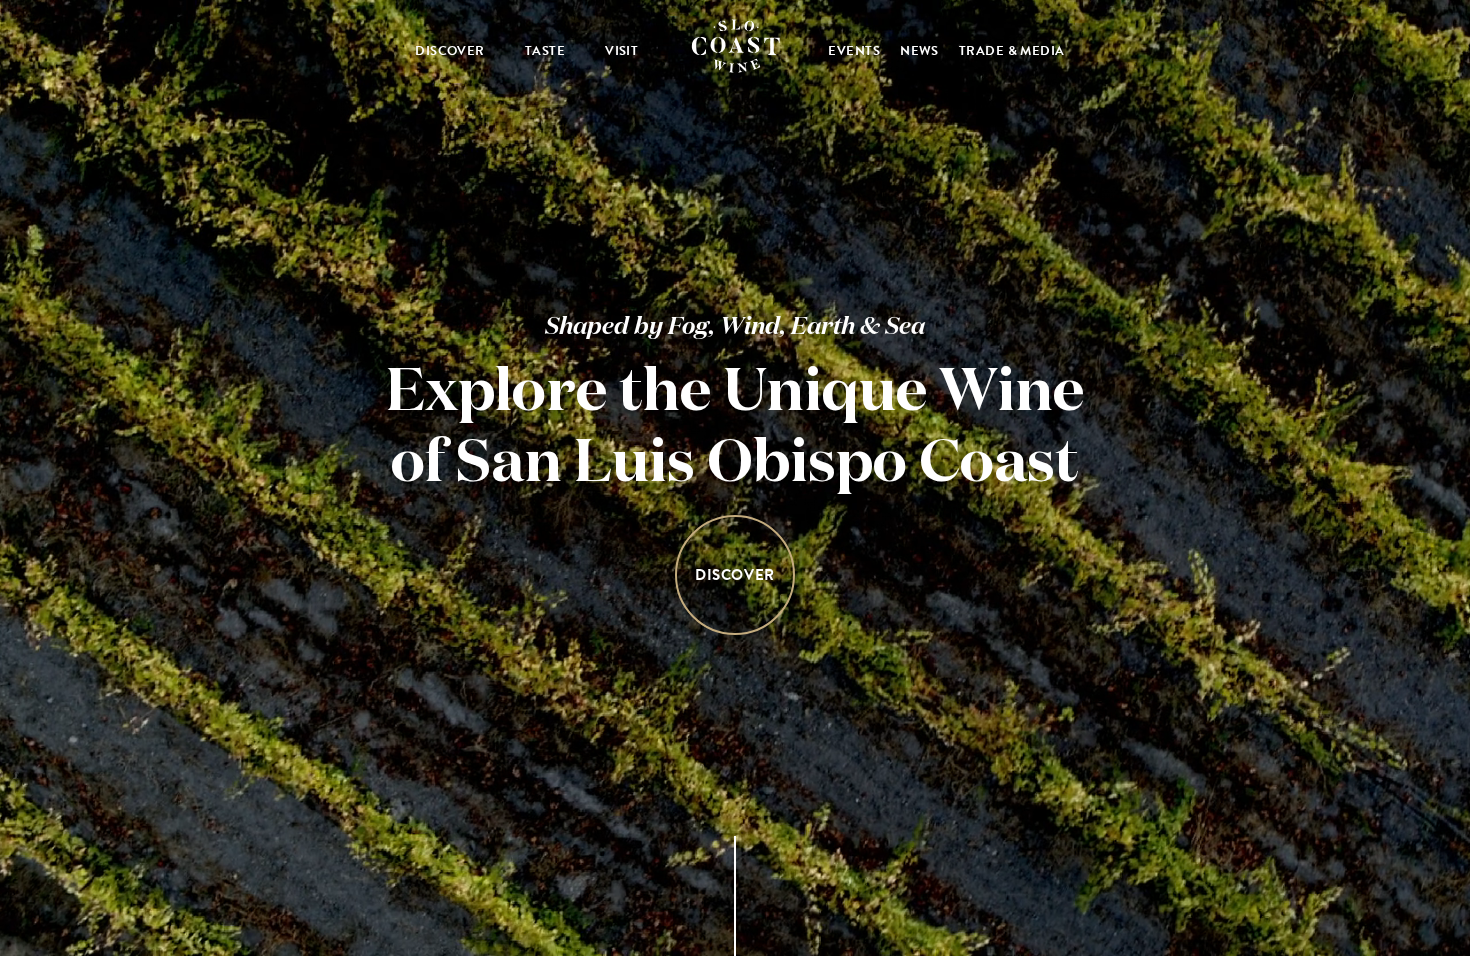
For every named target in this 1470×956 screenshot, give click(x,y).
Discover (450, 51)
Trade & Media (1012, 51)
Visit (621, 51)
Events (854, 51)
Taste (545, 51)
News (919, 51)
